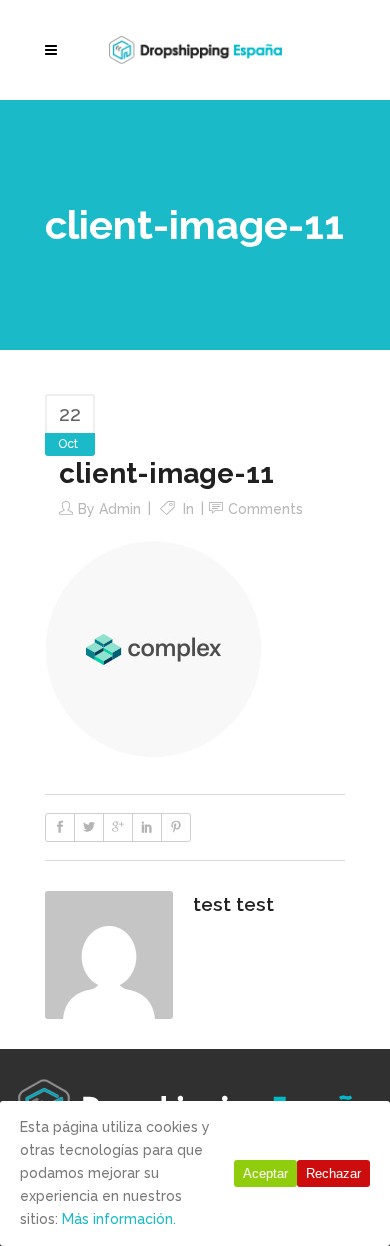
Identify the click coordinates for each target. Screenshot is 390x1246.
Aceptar (265, 1173)
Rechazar (333, 1173)
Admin (120, 509)
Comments (265, 509)
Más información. (119, 1219)
